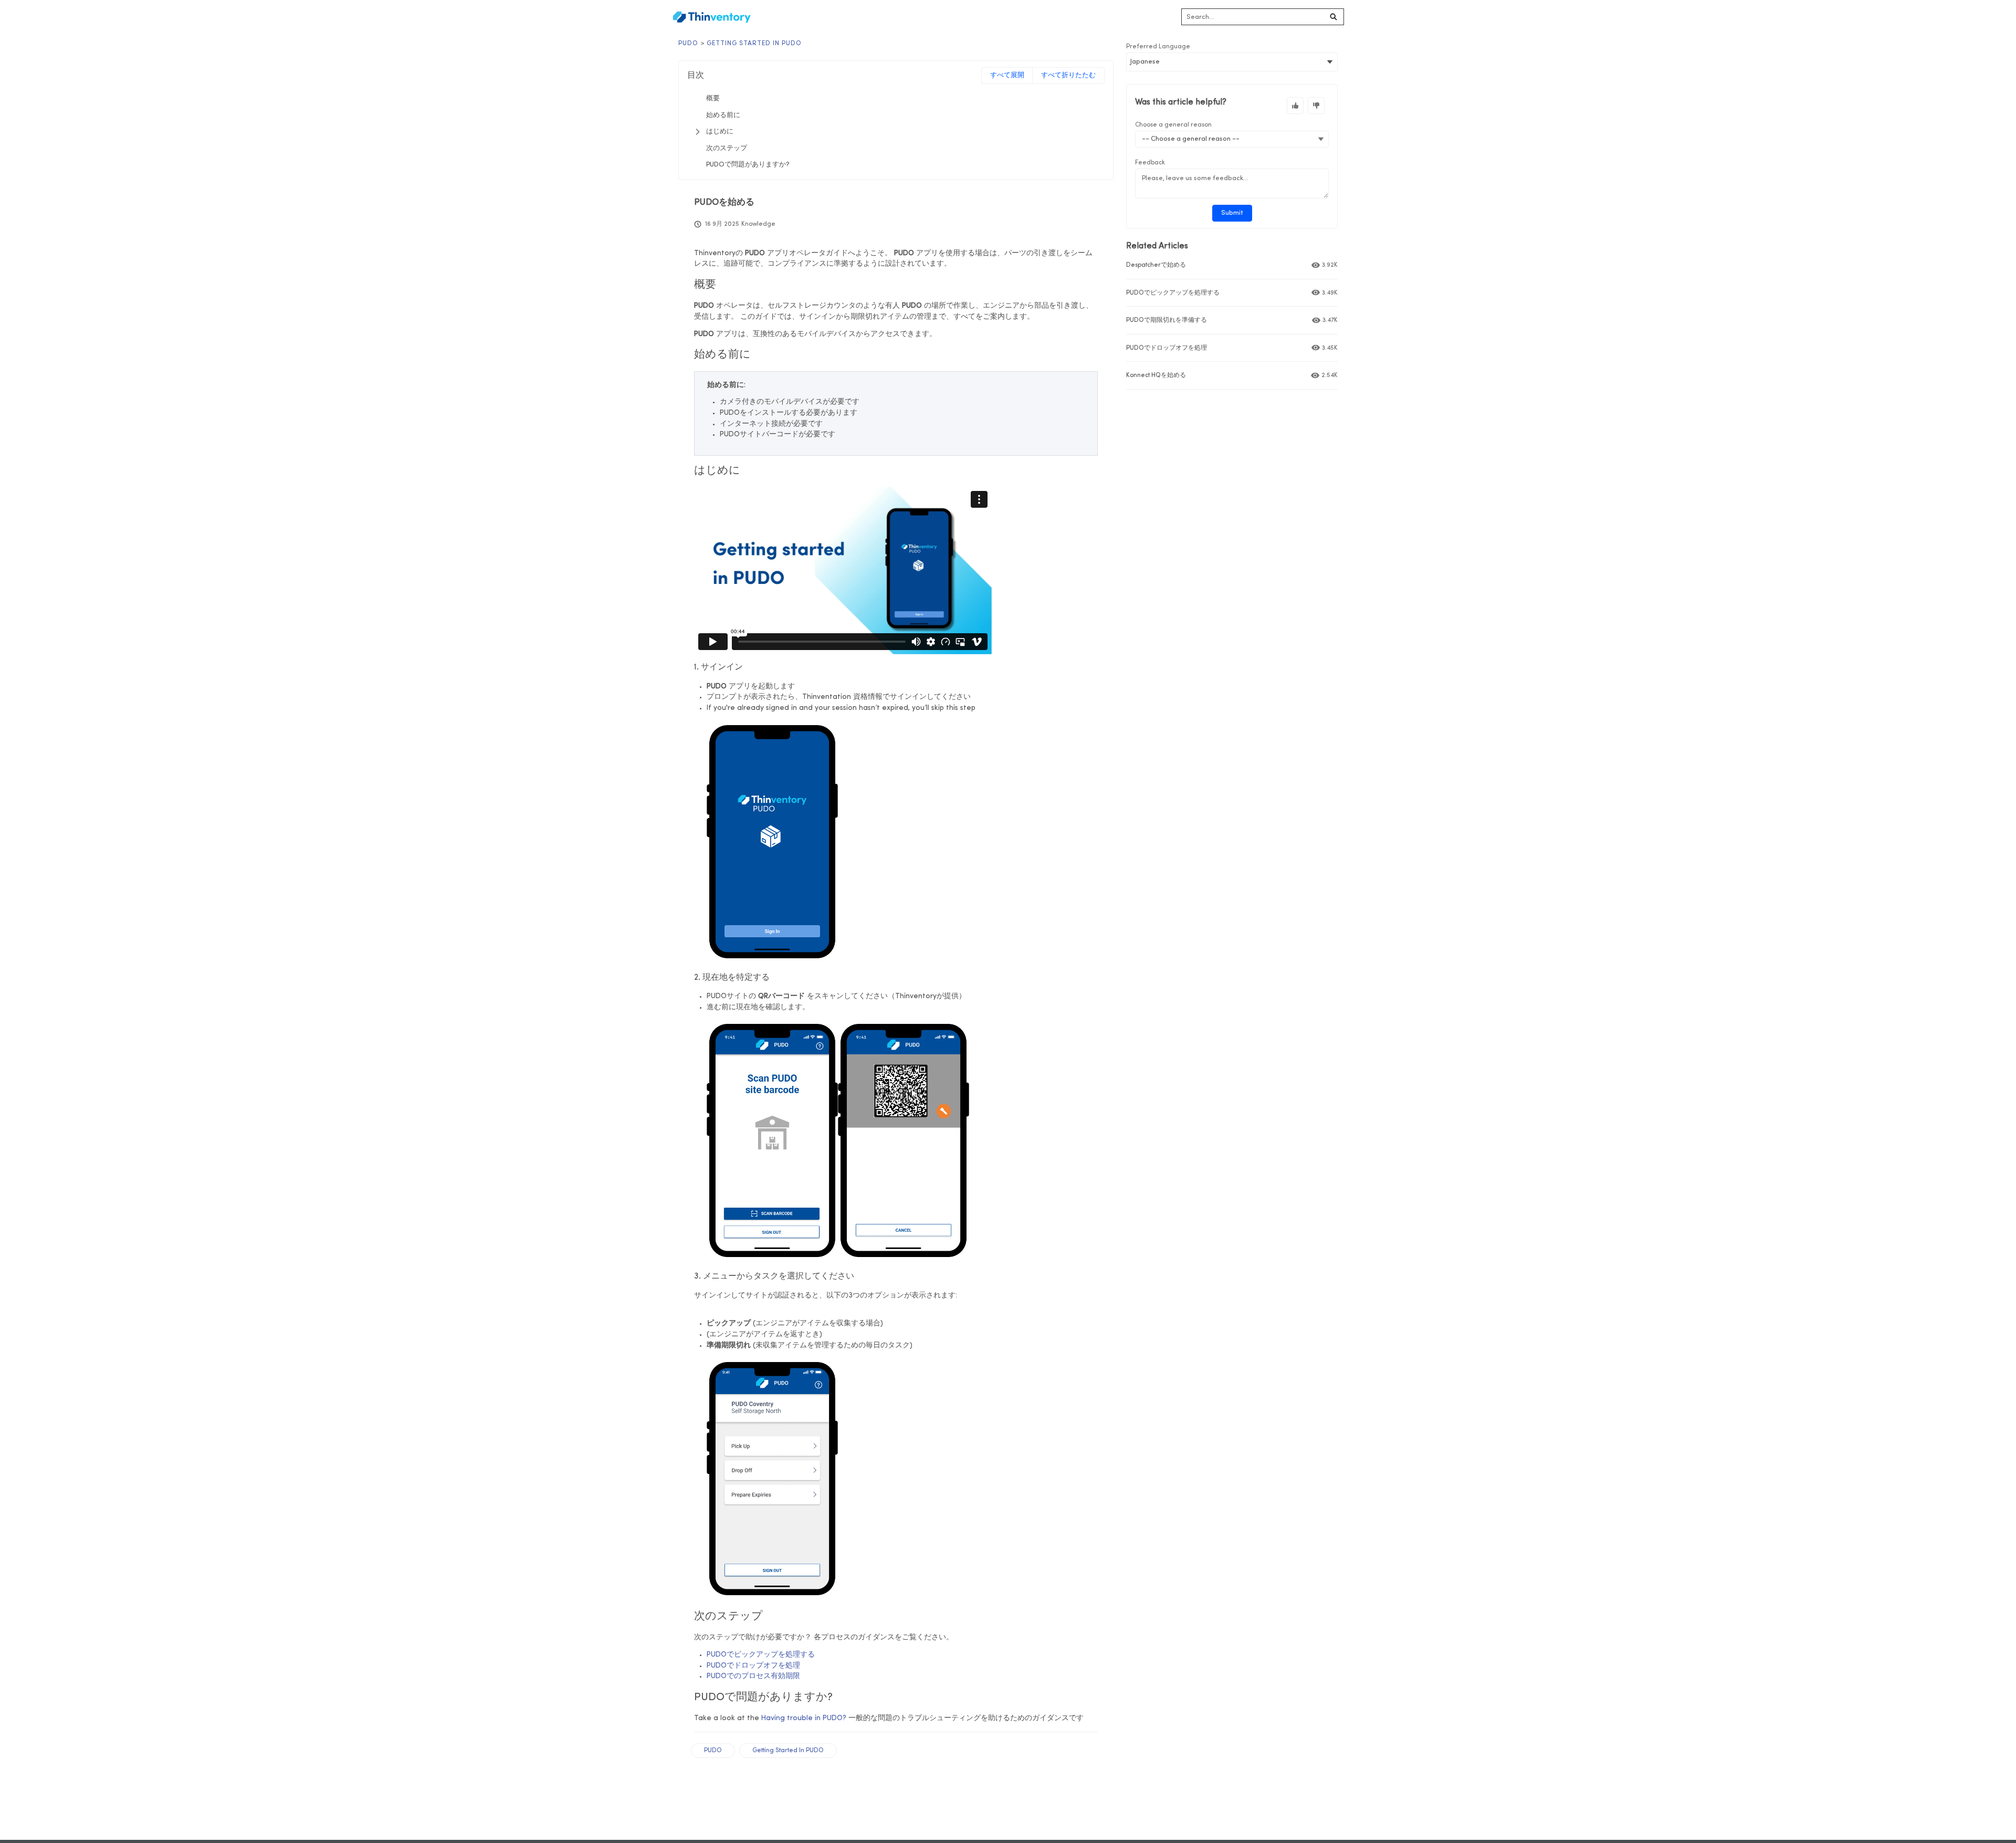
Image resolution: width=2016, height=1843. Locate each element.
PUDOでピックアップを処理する (761, 1655)
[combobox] (1253, 17)
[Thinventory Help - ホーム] (711, 17)
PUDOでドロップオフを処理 (753, 1666)
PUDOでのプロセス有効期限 (753, 1676)
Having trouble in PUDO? (804, 1718)
